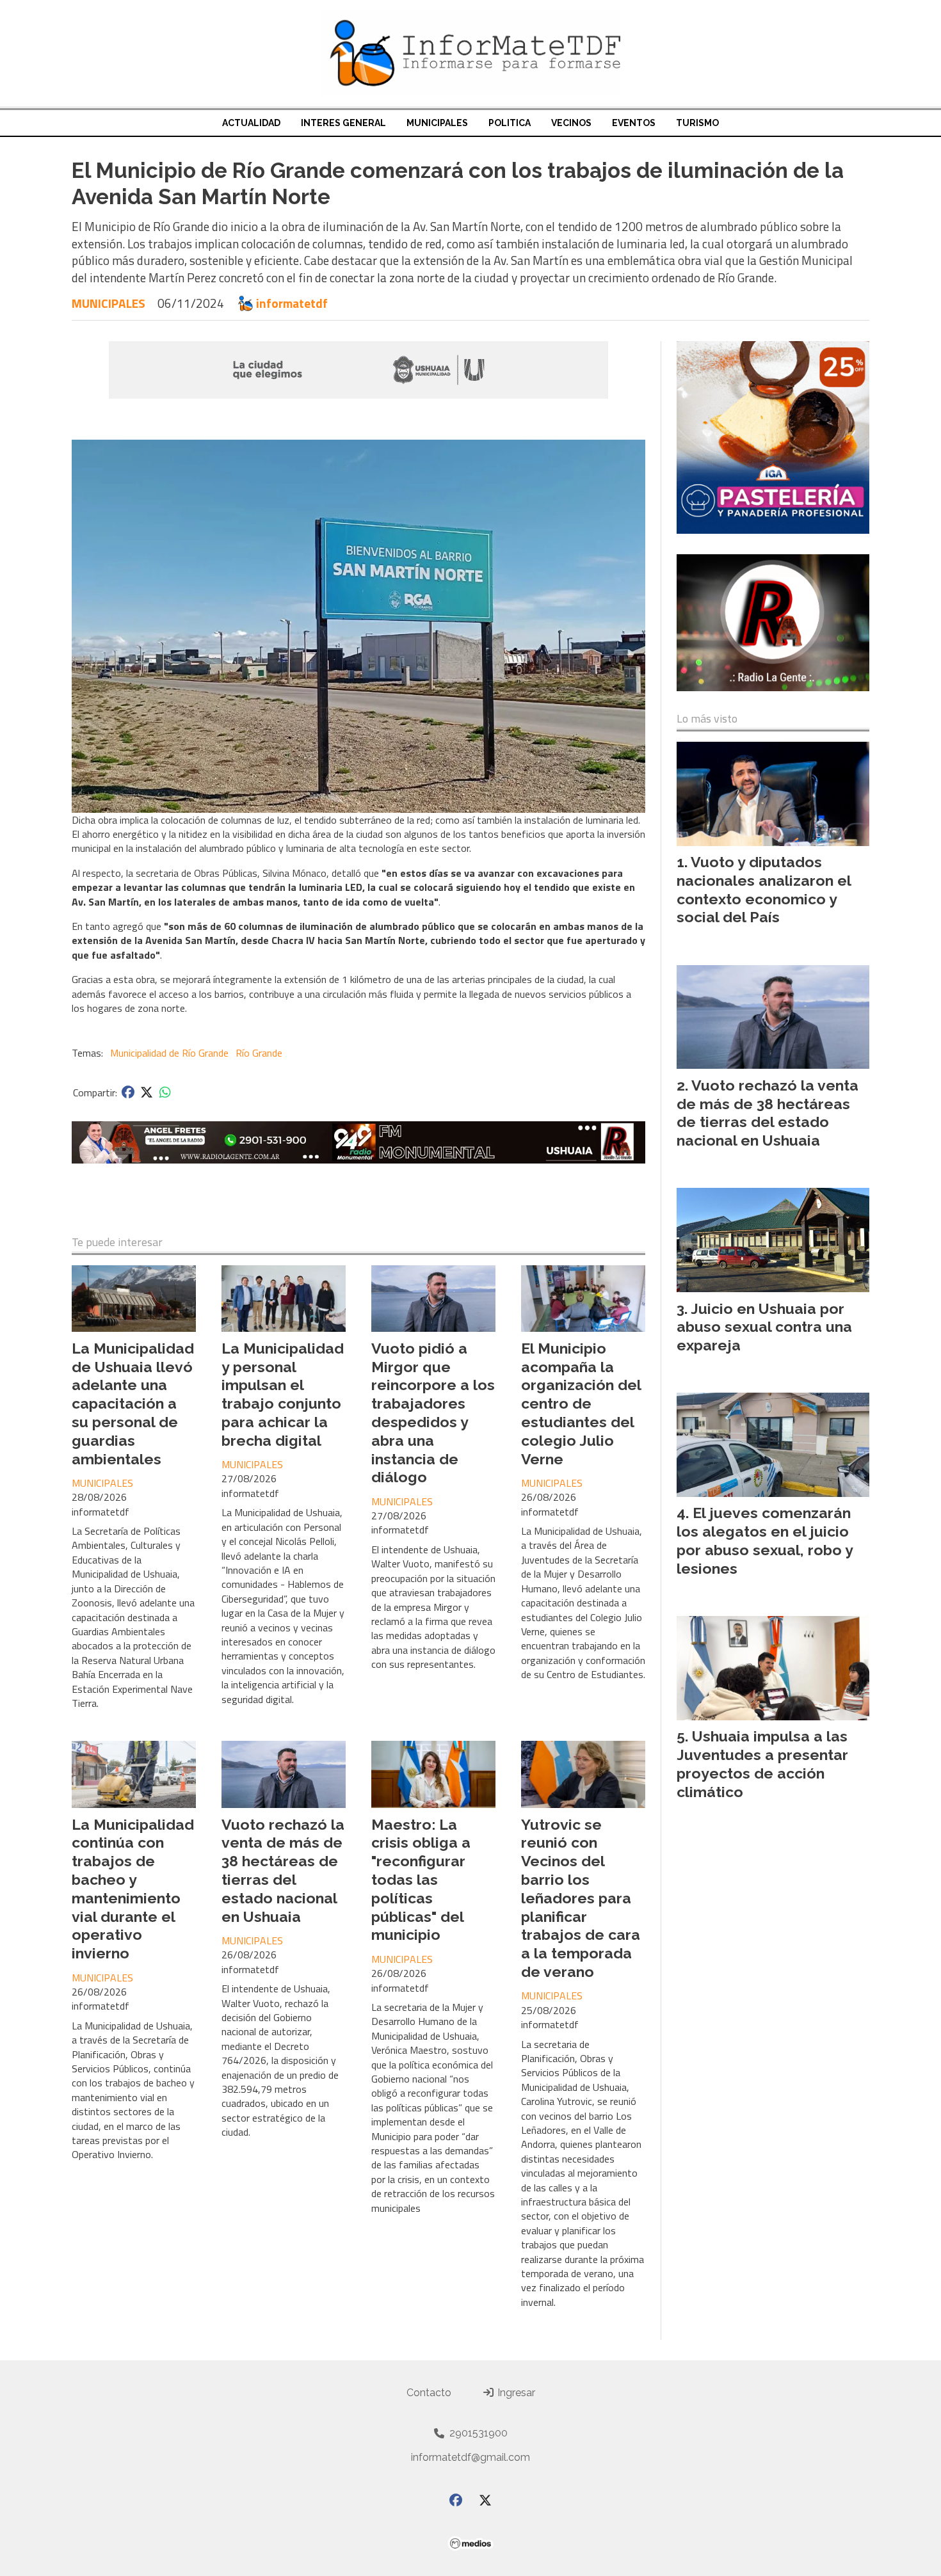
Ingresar (515, 2393)
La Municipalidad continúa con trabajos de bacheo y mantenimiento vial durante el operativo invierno (133, 1889)
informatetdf (292, 303)
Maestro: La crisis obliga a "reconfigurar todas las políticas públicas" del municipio (421, 1880)
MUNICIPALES (437, 123)
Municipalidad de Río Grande (169, 1053)
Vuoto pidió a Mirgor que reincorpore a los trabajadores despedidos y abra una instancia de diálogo (433, 1413)
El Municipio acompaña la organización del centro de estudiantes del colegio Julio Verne (581, 1404)
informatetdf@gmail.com (470, 2457)
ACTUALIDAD (251, 123)
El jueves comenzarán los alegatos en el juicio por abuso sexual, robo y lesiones (765, 1540)
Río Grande (259, 1053)
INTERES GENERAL (343, 123)
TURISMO (697, 123)
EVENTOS (634, 123)
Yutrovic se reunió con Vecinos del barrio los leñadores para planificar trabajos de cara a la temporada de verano (581, 1898)
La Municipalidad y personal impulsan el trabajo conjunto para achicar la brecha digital (283, 1394)
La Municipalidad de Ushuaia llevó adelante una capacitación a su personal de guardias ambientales (133, 1404)
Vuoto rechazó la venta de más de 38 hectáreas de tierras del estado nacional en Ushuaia (283, 1870)
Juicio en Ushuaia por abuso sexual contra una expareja (764, 1327)
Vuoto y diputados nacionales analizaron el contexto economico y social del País (764, 889)
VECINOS (571, 123)
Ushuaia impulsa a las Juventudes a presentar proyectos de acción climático (762, 1764)
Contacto (429, 2393)
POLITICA (510, 123)
